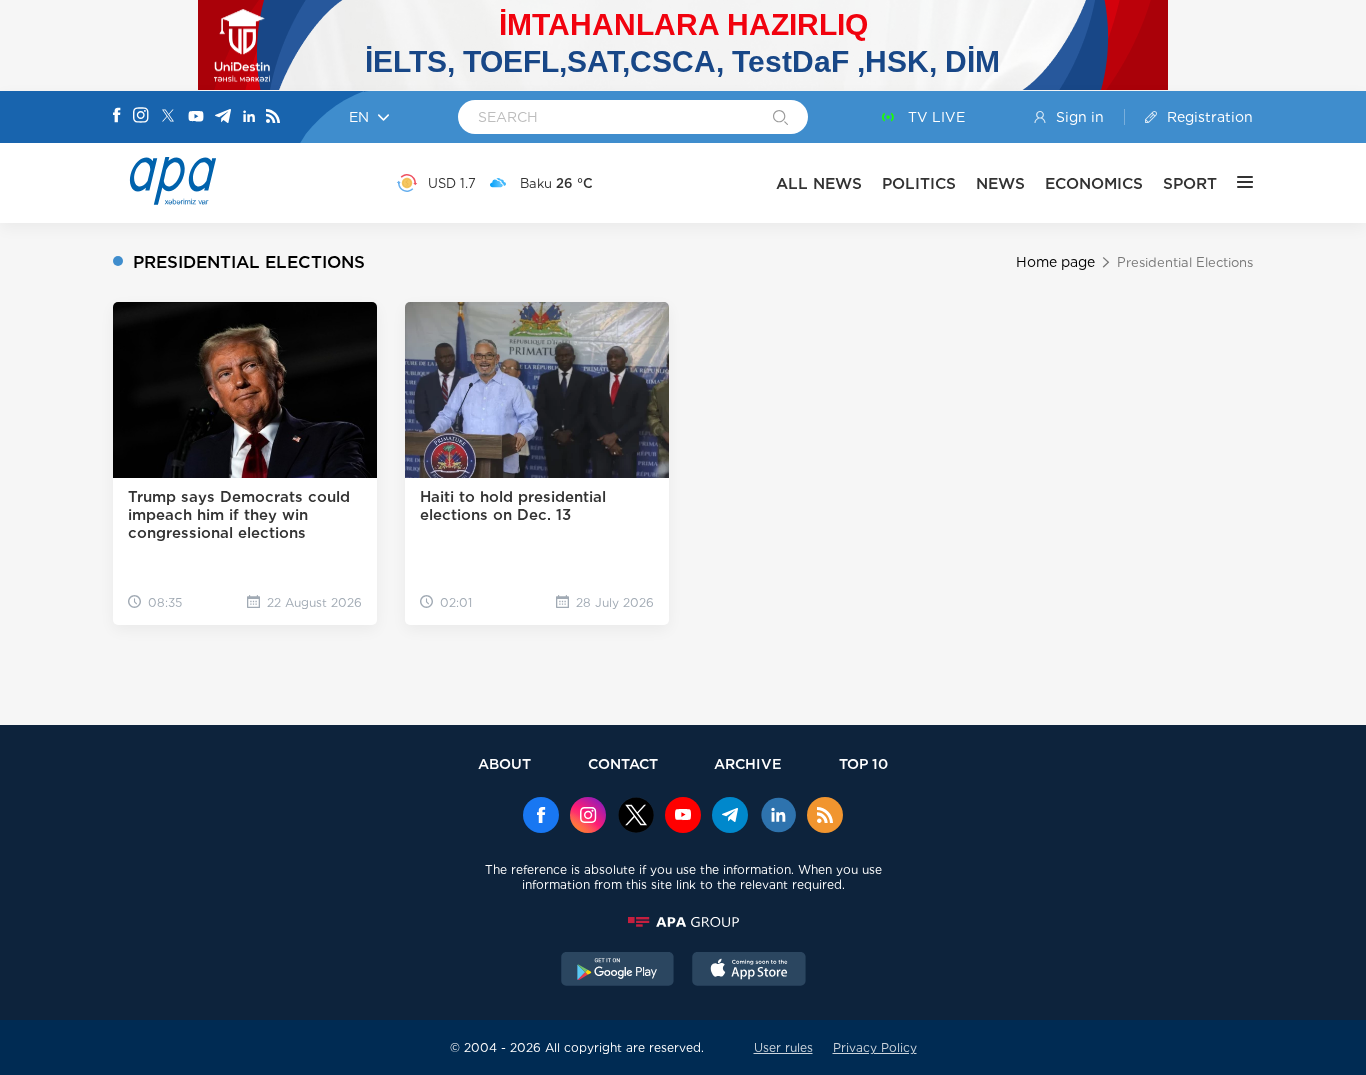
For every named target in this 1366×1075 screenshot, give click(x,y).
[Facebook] (117, 117)
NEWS (1000, 183)
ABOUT (504, 763)
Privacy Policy (875, 1047)
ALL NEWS (819, 183)
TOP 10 (863, 763)
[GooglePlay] (618, 971)
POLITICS (919, 183)
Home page (1055, 262)
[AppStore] (749, 971)
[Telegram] (223, 117)
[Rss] (273, 117)
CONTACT (623, 763)
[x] (636, 817)
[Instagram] (141, 117)
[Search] (780, 119)
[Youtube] (196, 117)
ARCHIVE (748, 763)
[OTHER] (1235, 183)
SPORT (1190, 183)
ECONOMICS (1094, 183)
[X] (168, 117)
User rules (783, 1047)
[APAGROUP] (683, 922)
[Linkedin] (249, 117)
